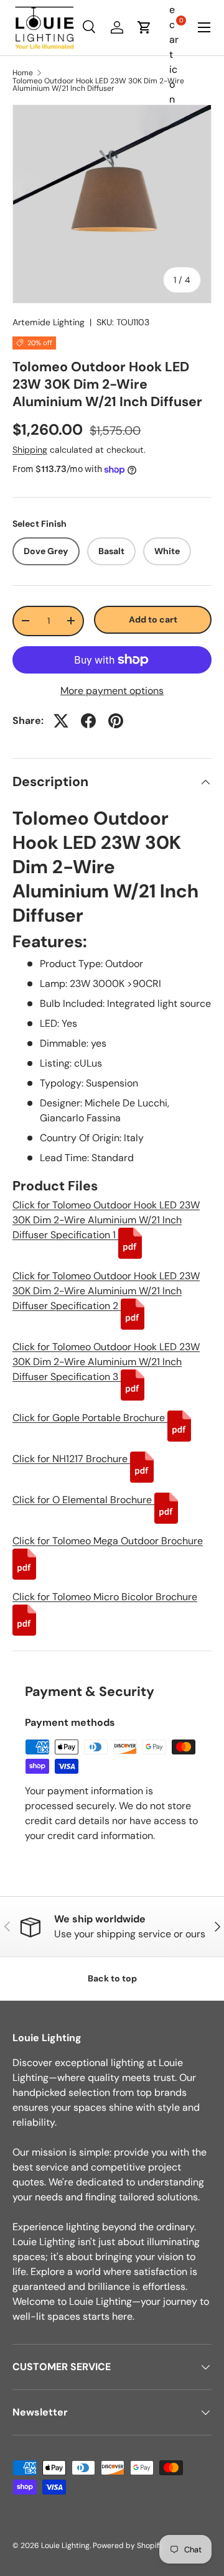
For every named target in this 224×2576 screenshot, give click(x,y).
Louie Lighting (65, 2546)
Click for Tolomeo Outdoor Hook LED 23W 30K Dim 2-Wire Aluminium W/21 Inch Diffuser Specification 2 (106, 1291)
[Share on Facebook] (88, 721)
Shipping (30, 450)
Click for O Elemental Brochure (83, 1500)
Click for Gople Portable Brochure (90, 1418)
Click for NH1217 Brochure (71, 1459)
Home (23, 73)
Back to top (112, 1978)
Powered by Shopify (128, 2546)
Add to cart (153, 619)
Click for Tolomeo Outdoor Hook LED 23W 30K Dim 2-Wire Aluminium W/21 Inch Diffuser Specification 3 (106, 1362)
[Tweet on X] (61, 721)
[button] (144, 27)
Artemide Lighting (49, 322)
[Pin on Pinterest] (116, 721)
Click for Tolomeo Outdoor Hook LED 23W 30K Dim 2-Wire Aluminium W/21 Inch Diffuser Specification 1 (106, 1220)
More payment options (112, 691)
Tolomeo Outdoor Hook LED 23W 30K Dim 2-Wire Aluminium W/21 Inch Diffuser (98, 85)
